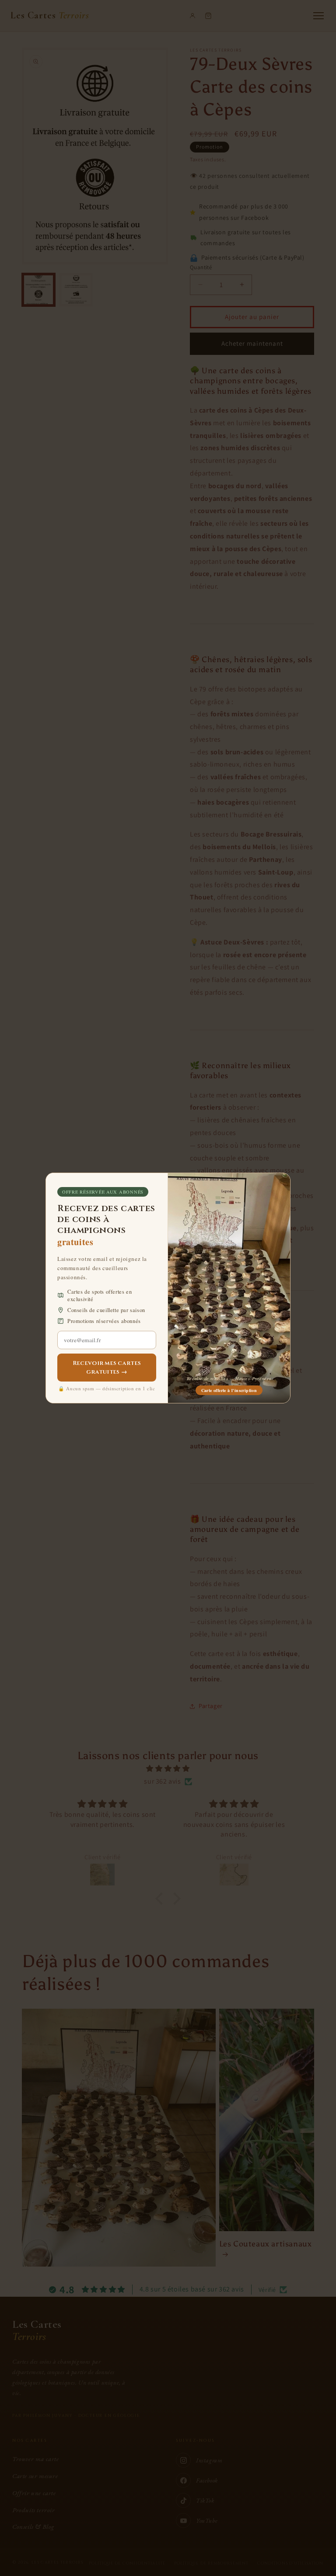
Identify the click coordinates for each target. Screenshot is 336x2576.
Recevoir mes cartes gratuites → (107, 1368)
